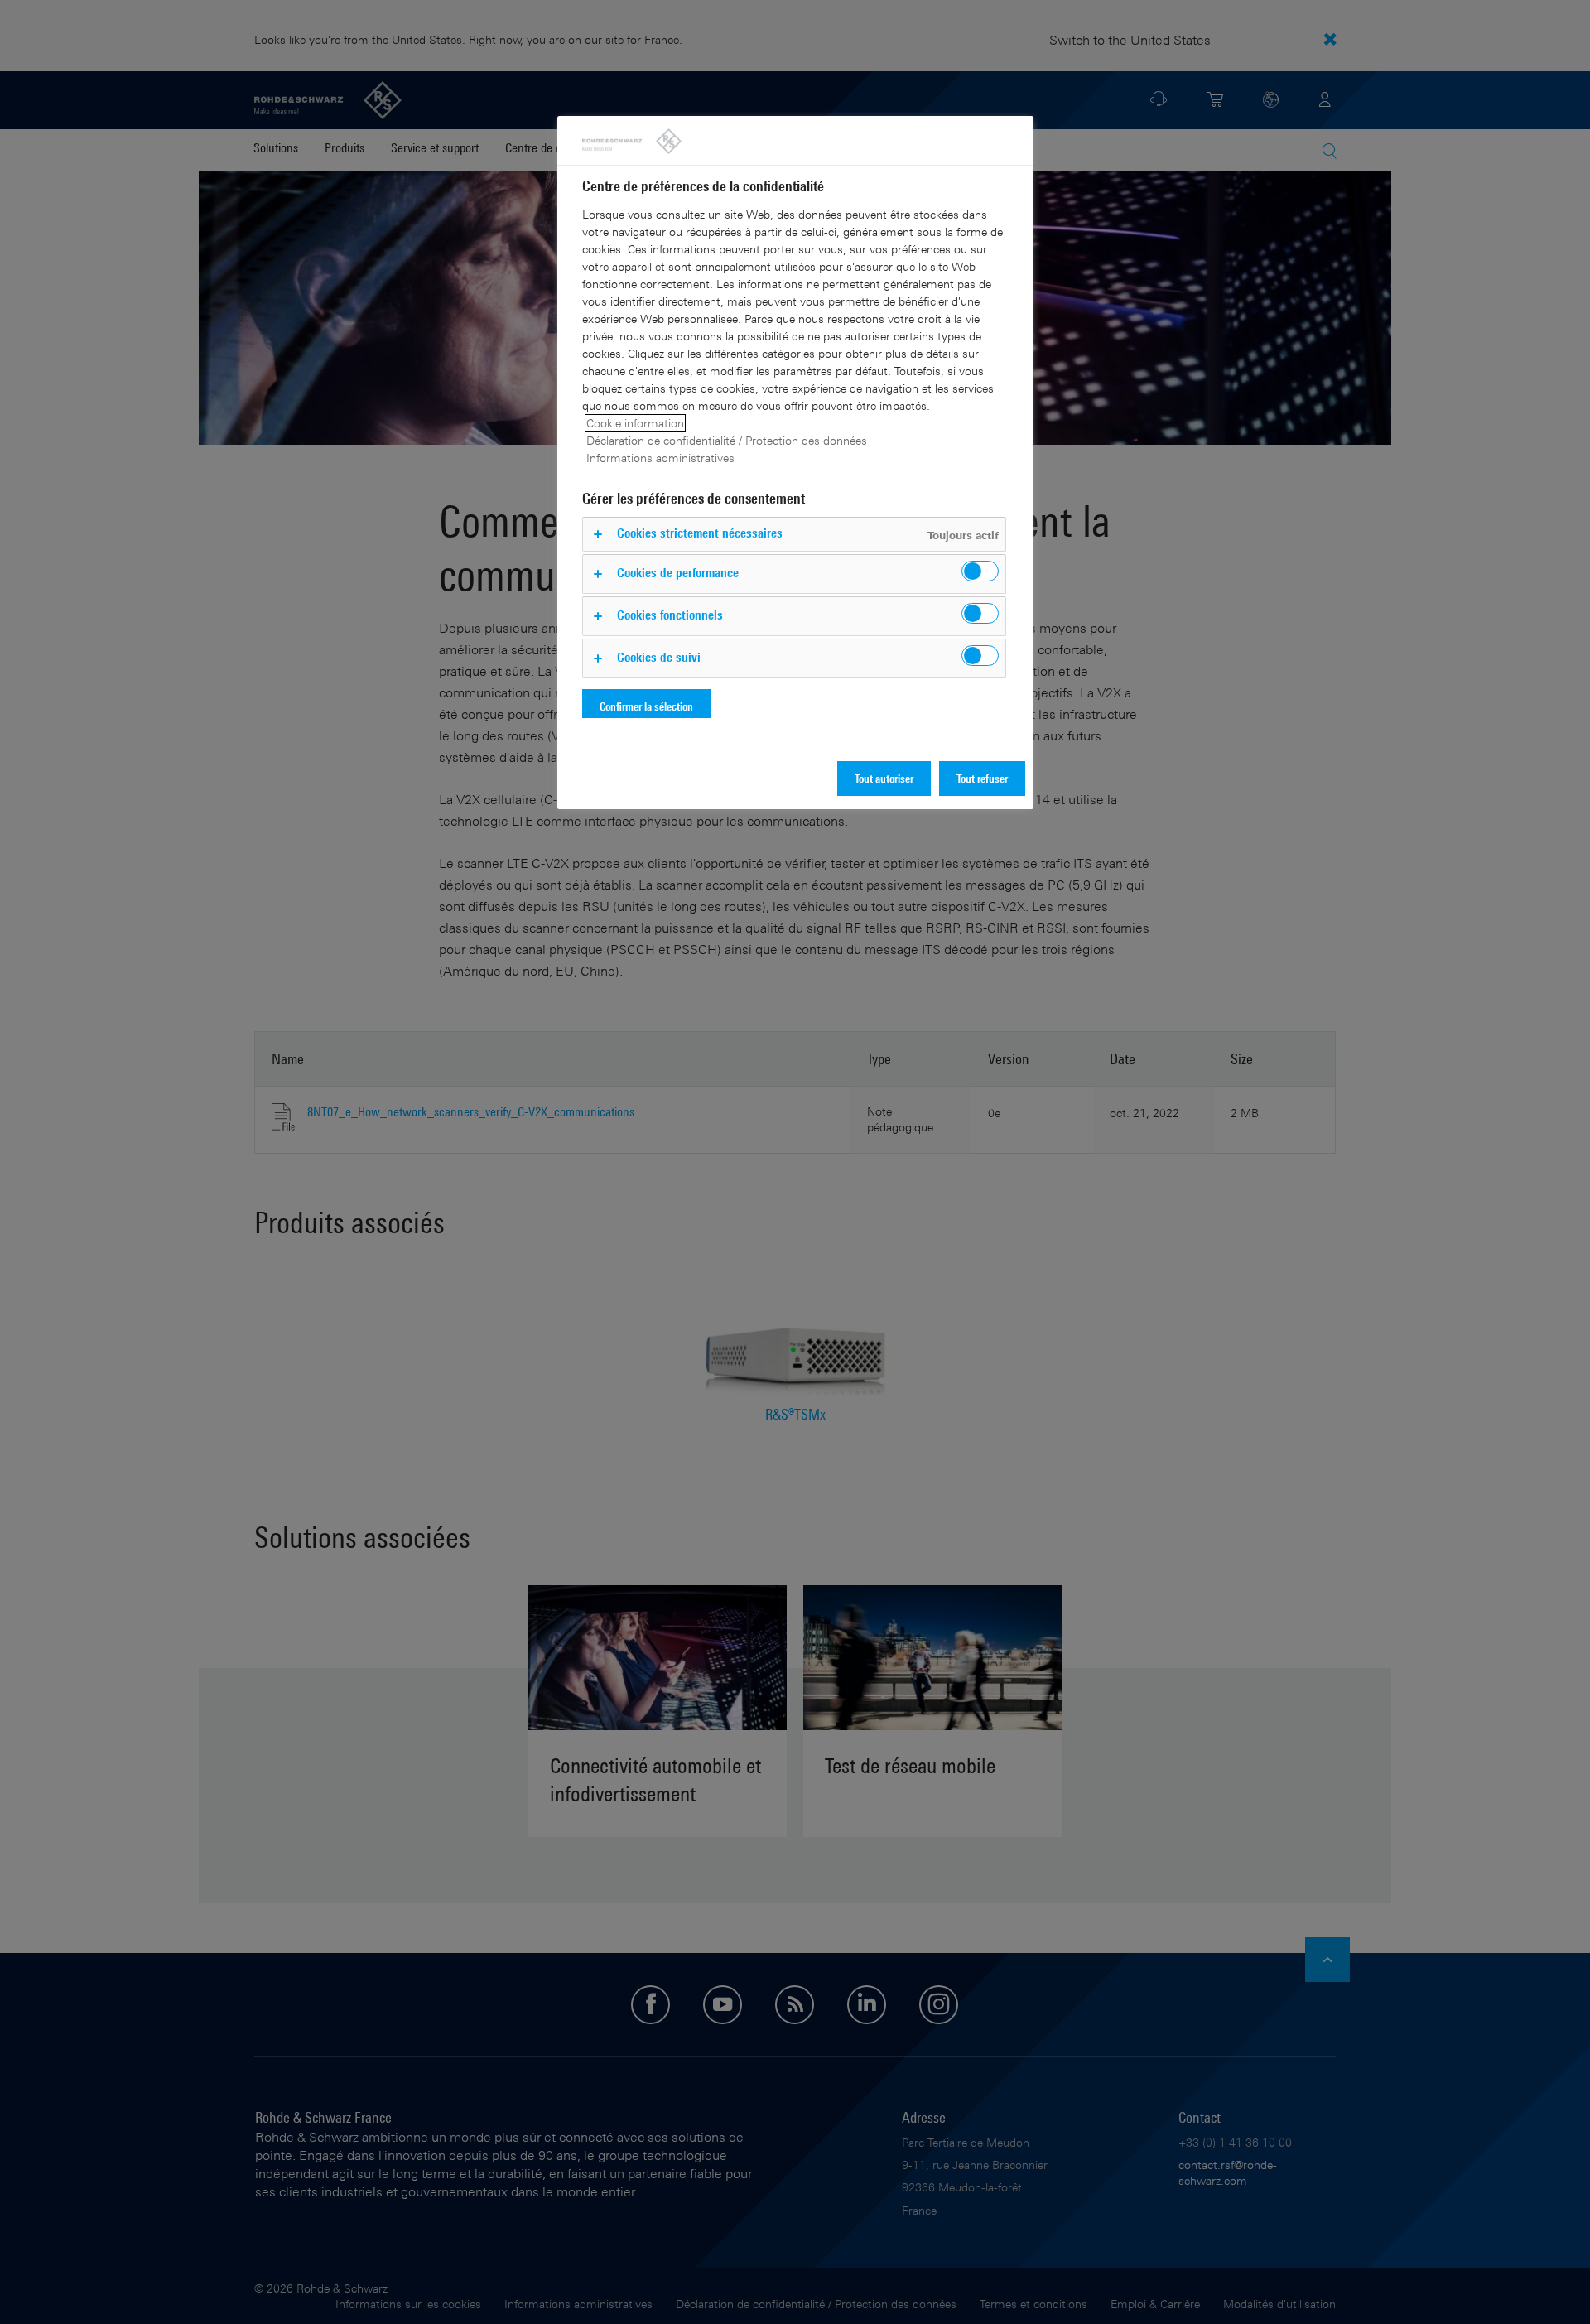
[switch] (980, 571)
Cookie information (635, 423)
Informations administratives (660, 458)
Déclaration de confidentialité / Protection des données (727, 440)
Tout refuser (982, 778)
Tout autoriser (884, 778)
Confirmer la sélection (646, 706)
